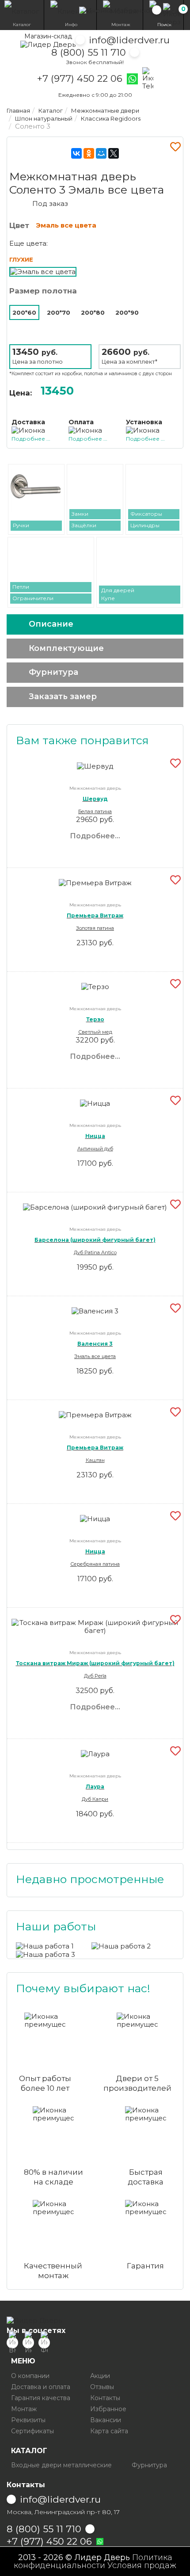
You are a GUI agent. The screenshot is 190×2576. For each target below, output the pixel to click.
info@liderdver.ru (129, 40)
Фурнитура (53, 672)
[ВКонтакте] (76, 153)
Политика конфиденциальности (93, 2561)
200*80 (93, 312)
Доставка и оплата (41, 2387)
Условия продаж (142, 2565)
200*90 (127, 312)
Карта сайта (109, 2431)
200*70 (59, 312)
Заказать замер (63, 696)
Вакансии (106, 2420)
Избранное (108, 2409)
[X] (114, 153)
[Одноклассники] (89, 153)
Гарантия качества (41, 2398)
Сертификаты (32, 2431)
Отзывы (102, 2387)
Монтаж (24, 2409)
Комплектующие (66, 648)
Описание (51, 624)
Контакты (105, 2398)
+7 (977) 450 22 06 (80, 79)
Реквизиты (28, 2420)
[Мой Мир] (101, 153)
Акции (100, 2376)
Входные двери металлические (61, 2465)
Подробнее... (95, 836)
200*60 (24, 312)
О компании (30, 2376)
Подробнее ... (31, 439)
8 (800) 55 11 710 (89, 52)
